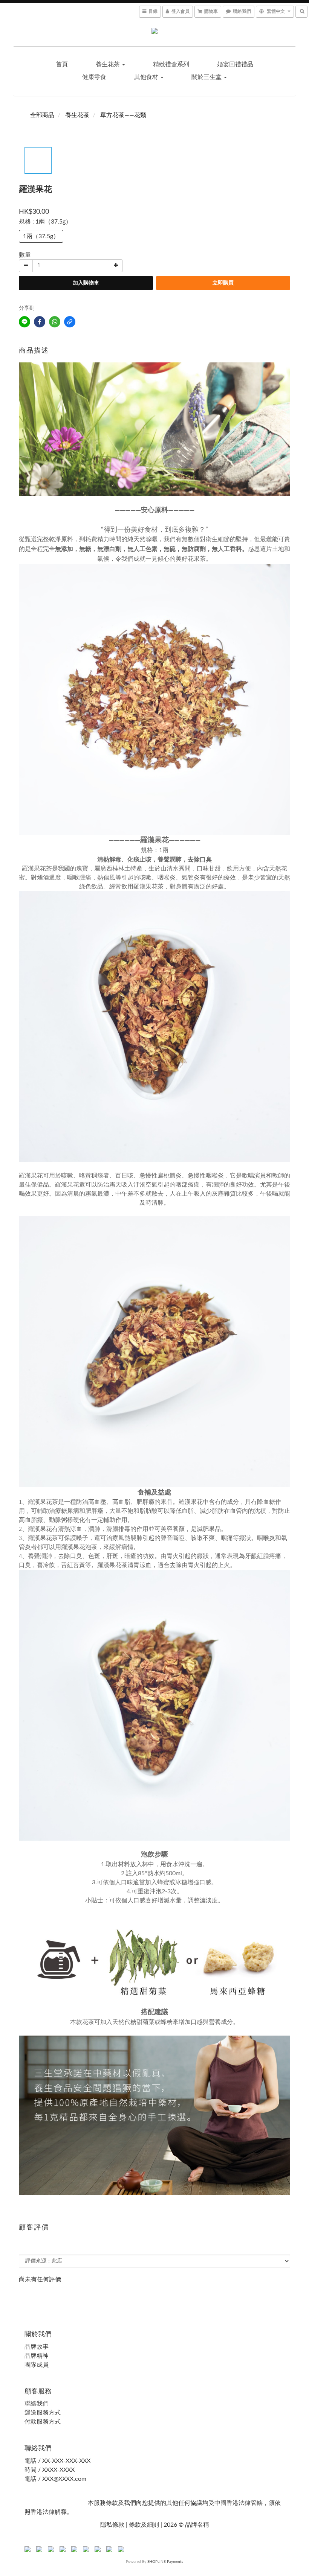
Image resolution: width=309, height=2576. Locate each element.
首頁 (62, 64)
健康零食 (94, 77)
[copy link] (70, 322)
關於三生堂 (207, 77)
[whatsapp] (55, 322)
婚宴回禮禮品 (235, 64)
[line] (24, 322)
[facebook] (40, 322)
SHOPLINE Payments (165, 2562)
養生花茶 (109, 64)
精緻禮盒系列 (171, 64)
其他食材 (147, 77)
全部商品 (42, 115)
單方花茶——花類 (123, 115)
